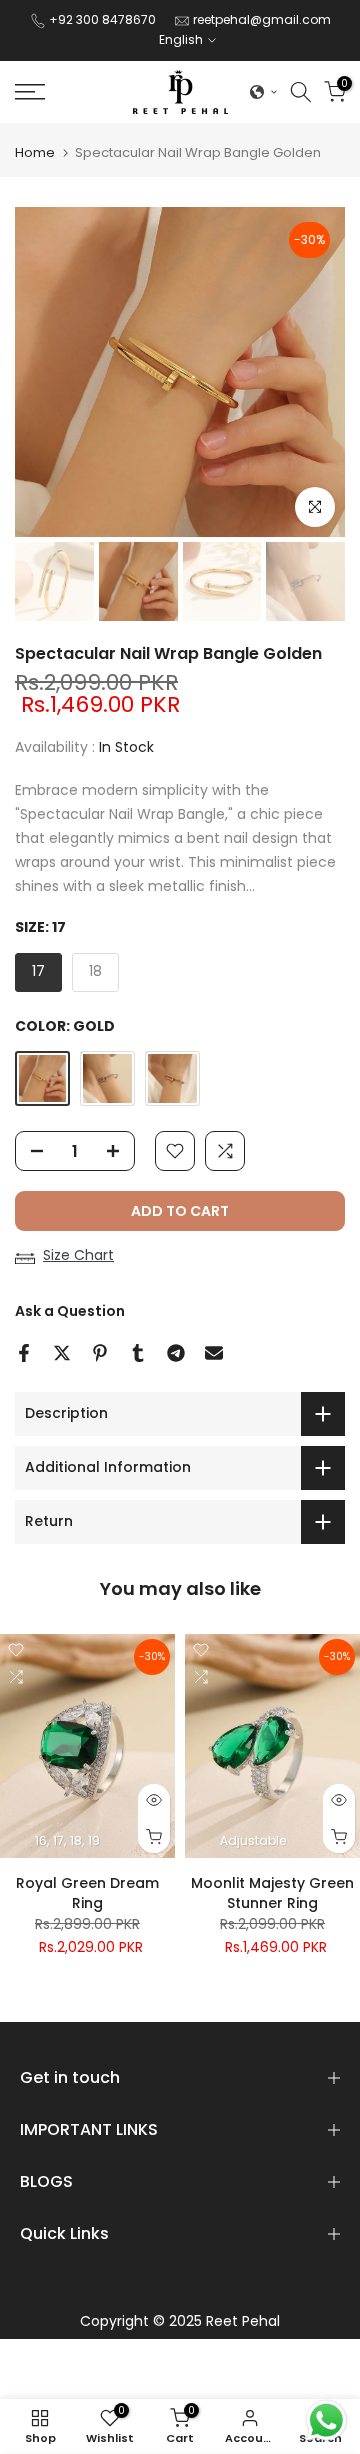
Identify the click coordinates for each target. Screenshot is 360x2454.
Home (35, 152)
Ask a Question (70, 1311)
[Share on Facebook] (24, 1353)
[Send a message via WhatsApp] (326, 2420)
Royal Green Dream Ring (87, 1893)
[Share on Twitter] (62, 1353)
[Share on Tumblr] (138, 1353)
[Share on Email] (214, 1353)
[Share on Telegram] (176, 1353)
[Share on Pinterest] (100, 1353)
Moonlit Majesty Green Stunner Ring (272, 1893)
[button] (264, 92)
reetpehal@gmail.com (262, 19)
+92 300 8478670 (104, 19)
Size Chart (78, 1255)
